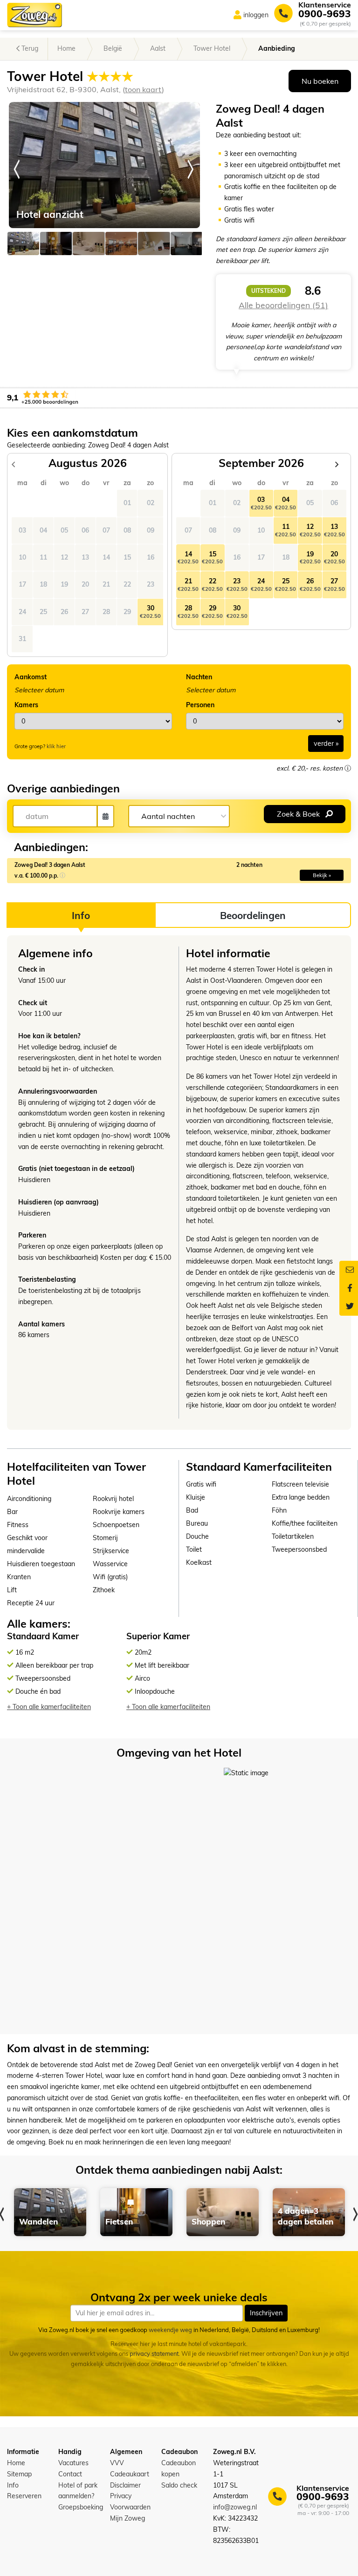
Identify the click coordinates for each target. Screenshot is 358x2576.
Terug (29, 48)
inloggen (256, 15)
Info (13, 2485)
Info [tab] (81, 915)
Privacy (121, 2496)
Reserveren (24, 2496)
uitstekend (268, 291)
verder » (326, 744)
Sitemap (19, 2474)
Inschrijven (266, 2313)
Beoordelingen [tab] (253, 915)
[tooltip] (348, 768)
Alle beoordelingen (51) (283, 305)
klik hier (56, 746)
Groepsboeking (81, 2507)
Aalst (158, 48)
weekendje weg (170, 2330)
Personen (200, 705)
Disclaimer (125, 2485)
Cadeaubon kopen (179, 2468)
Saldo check (179, 2485)
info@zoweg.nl (235, 2507)
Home (66, 48)
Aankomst (31, 677)
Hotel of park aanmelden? (78, 2491)
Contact (70, 2474)
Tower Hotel (212, 48)
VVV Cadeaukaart (130, 2468)
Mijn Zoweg (127, 2518)
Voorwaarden (130, 2507)
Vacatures (73, 2463)
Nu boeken (320, 81)
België (113, 48)
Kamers (26, 705)
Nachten (199, 677)
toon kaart (143, 89)
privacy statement (154, 2354)
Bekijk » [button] (322, 875)
